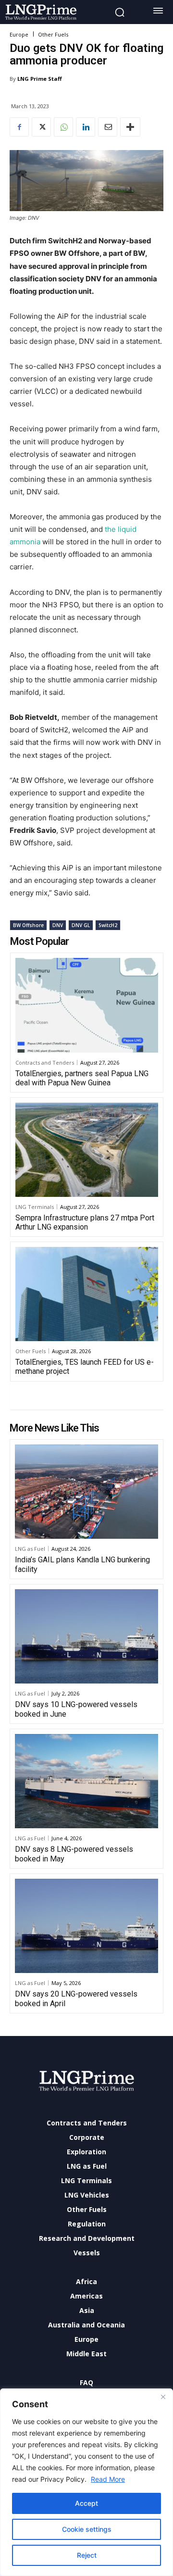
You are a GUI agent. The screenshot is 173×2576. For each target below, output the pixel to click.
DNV (58, 925)
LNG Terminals (35, 1207)
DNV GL (81, 925)
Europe (19, 34)
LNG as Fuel (30, 1549)
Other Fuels (53, 34)
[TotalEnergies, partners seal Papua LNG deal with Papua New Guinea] (87, 1005)
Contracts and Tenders (45, 1062)
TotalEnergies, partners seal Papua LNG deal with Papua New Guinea (82, 1078)
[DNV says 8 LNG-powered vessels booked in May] (86, 1781)
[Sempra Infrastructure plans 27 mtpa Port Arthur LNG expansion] (87, 1150)
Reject (87, 2555)
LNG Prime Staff (40, 79)
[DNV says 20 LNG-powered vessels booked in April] (86, 1926)
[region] (86, 2482)
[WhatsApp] (63, 127)
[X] (41, 127)
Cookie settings (87, 2529)
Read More (108, 2479)
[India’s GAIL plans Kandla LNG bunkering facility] (86, 1492)
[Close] (163, 2397)
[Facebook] (19, 127)
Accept (86, 2503)
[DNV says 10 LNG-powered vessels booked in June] (86, 1637)
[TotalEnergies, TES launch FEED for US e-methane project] (87, 1294)
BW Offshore (28, 925)
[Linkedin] (86, 127)
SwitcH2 (108, 925)
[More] (130, 127)
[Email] (108, 127)
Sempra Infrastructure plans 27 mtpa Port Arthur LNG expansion (85, 1222)
